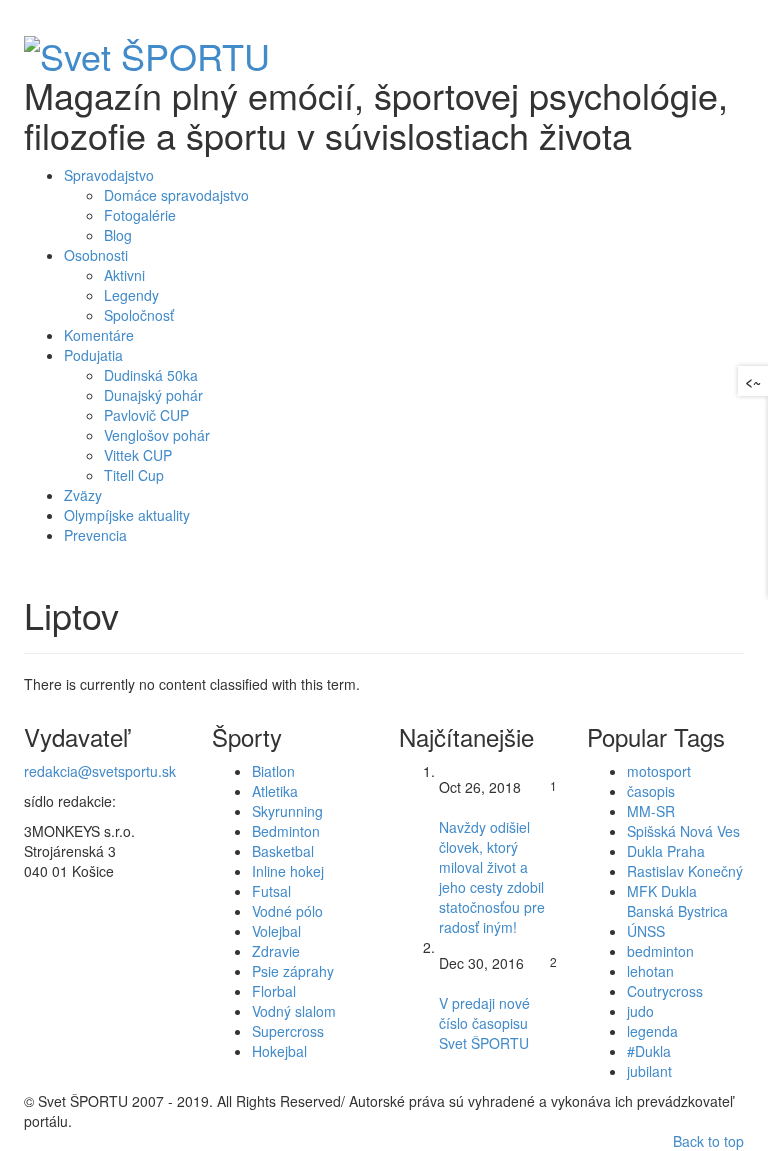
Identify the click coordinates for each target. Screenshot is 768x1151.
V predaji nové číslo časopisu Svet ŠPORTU (484, 1023)
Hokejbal (279, 1051)
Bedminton (286, 831)
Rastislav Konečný (685, 871)
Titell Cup (134, 475)
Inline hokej (288, 871)
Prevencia (95, 535)
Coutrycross (665, 991)
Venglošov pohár (157, 435)
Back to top (708, 1141)
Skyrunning (287, 811)
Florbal (274, 991)
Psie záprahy (293, 971)
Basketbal (283, 851)
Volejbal (276, 931)
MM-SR (651, 811)
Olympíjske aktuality (127, 515)
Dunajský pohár (153, 395)
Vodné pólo (287, 911)
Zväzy (83, 495)
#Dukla (649, 1051)
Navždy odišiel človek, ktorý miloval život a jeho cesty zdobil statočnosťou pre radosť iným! (492, 877)
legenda (652, 1031)
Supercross (288, 1031)
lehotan (650, 971)
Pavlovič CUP (146, 415)
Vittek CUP (138, 455)
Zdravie (276, 951)
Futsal (271, 891)
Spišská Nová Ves (683, 831)
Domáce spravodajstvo (176, 195)
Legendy (131, 295)
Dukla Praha (666, 851)
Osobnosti (96, 255)
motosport (659, 771)
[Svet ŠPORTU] (147, 49)
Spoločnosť (139, 315)
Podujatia (93, 355)
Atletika (275, 791)
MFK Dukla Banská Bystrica (677, 901)
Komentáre (99, 335)
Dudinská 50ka (151, 375)
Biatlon (273, 771)
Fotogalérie (140, 215)
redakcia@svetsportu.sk (100, 771)
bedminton (660, 951)
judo (640, 1011)
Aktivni (124, 275)
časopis (651, 791)
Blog (118, 235)
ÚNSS (646, 931)
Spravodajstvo (109, 175)
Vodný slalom (294, 1011)
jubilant (649, 1071)
